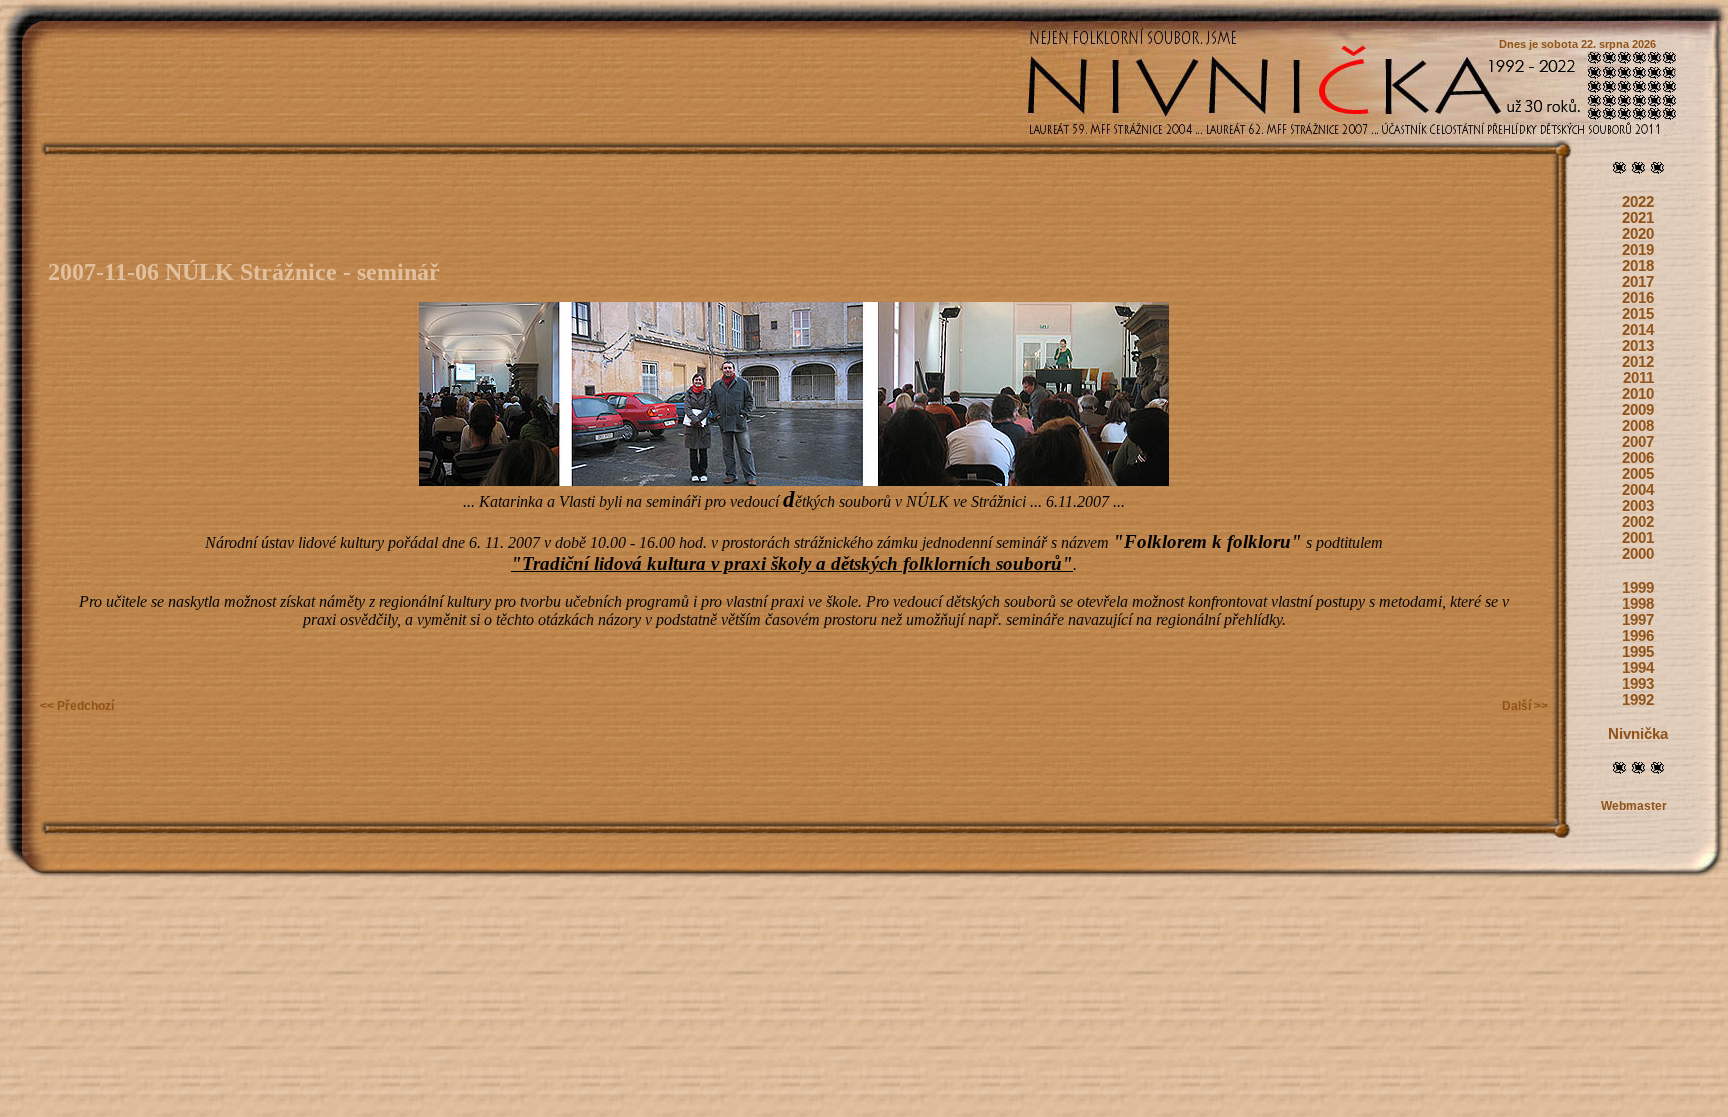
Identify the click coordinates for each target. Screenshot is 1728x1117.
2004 (1638, 490)
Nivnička (1638, 734)
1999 (1638, 588)
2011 (1638, 378)
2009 (1638, 410)
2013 (1638, 346)
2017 (1638, 282)
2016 (1638, 298)
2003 (1638, 506)
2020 (1638, 234)
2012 (1638, 362)
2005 (1638, 474)
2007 (1638, 442)
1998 (1638, 604)
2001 (1638, 538)
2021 (1638, 218)
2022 (1638, 202)
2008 (1638, 426)
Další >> (1525, 706)
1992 (1638, 700)
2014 (1638, 330)
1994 (1638, 668)
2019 (1638, 250)
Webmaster (1634, 806)
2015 (1638, 314)
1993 (1638, 684)
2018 (1638, 266)
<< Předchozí (77, 706)
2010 (1638, 394)
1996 (1638, 636)
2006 (1638, 458)
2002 (1638, 522)
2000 (1638, 554)
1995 (1638, 652)
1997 (1638, 620)
